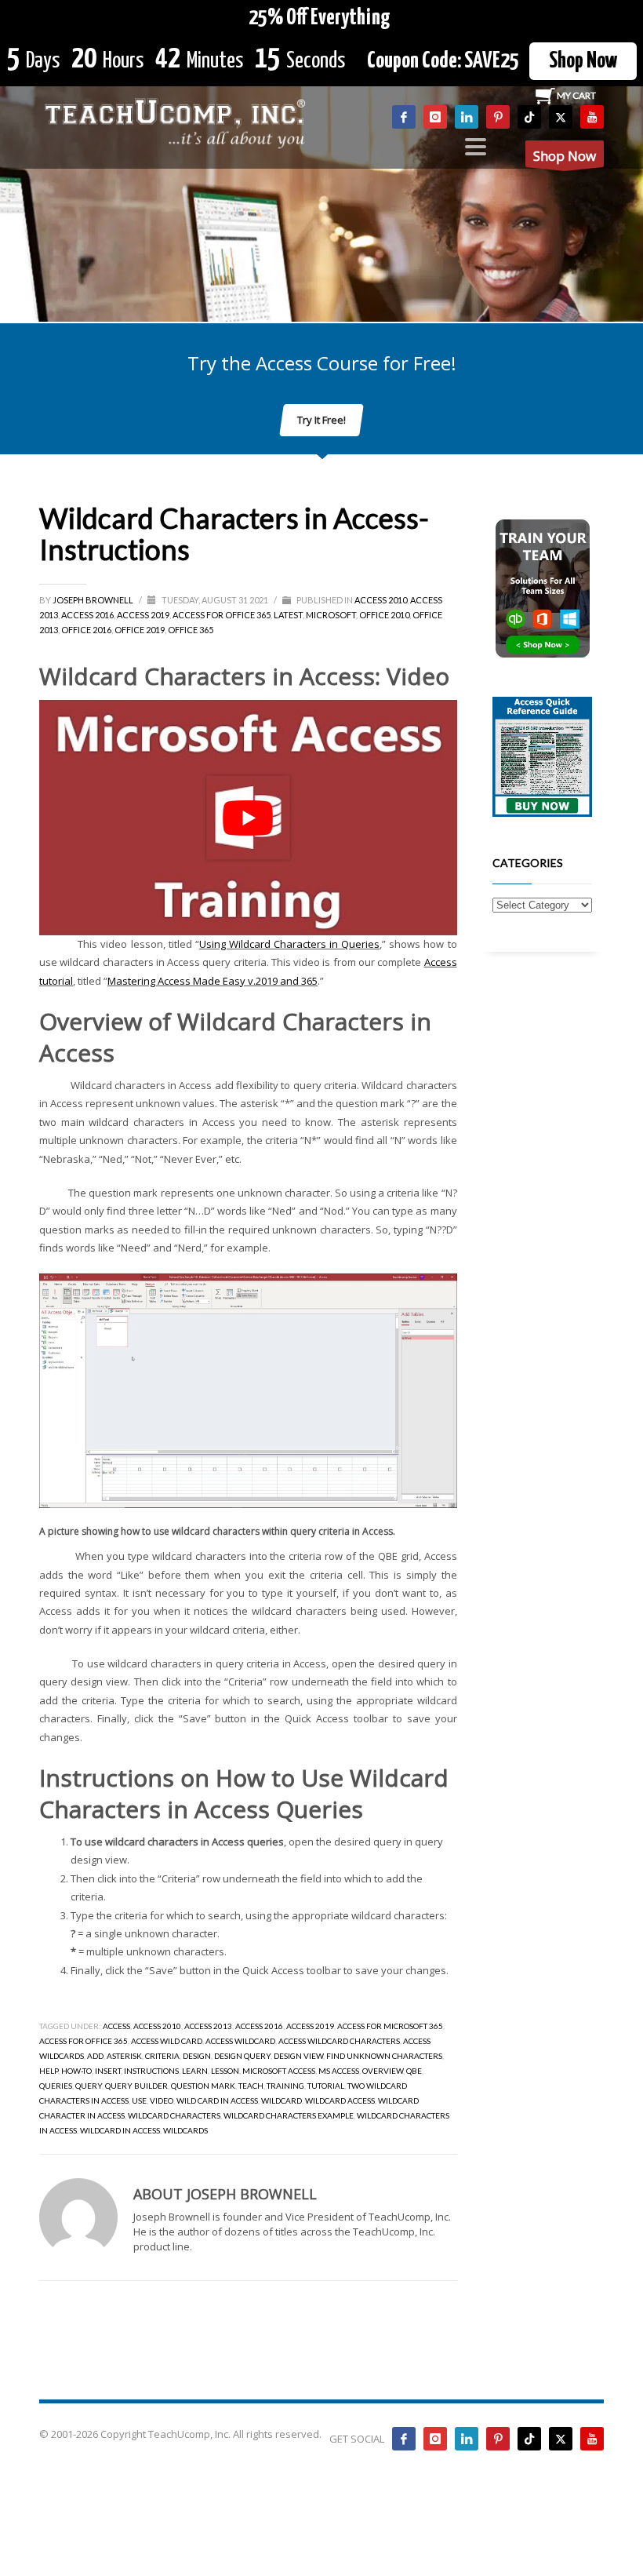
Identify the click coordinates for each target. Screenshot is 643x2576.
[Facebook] (404, 117)
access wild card (167, 2041)
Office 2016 (86, 630)
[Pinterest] (498, 117)
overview (383, 2071)
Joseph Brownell (94, 600)
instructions (151, 2071)
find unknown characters (384, 2056)
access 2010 (157, 2026)
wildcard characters (174, 2115)
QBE (414, 2071)
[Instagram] (435, 117)
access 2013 (208, 2026)
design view (298, 2056)
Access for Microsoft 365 (390, 2026)
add (95, 2056)
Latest (288, 615)
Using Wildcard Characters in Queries (289, 944)
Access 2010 (381, 600)
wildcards (185, 2130)
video (162, 2101)
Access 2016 (87, 615)
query (89, 2086)
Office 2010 (384, 615)
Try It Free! (321, 420)
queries (56, 2086)
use (139, 2101)
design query (242, 2056)
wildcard (282, 2101)
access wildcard (240, 2041)
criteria (162, 2056)
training (285, 2086)
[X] (561, 117)
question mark (203, 2086)
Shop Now (583, 61)
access (116, 2026)
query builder (136, 2086)
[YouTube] (592, 117)
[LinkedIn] (467, 117)
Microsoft (331, 615)
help (49, 2071)
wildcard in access (120, 2130)
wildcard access (340, 2101)
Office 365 (191, 630)
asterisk (124, 2056)
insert (108, 2071)
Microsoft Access (279, 2071)
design (197, 2056)
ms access (339, 2071)
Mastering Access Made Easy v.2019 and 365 (213, 981)
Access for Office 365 (222, 615)
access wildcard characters (339, 2041)
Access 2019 (143, 615)
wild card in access (217, 2101)
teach (251, 2086)
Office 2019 (140, 630)
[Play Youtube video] (248, 817)
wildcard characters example (289, 2115)
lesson (225, 2071)
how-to (76, 2071)
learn (195, 2071)
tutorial (326, 2086)
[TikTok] (529, 117)
